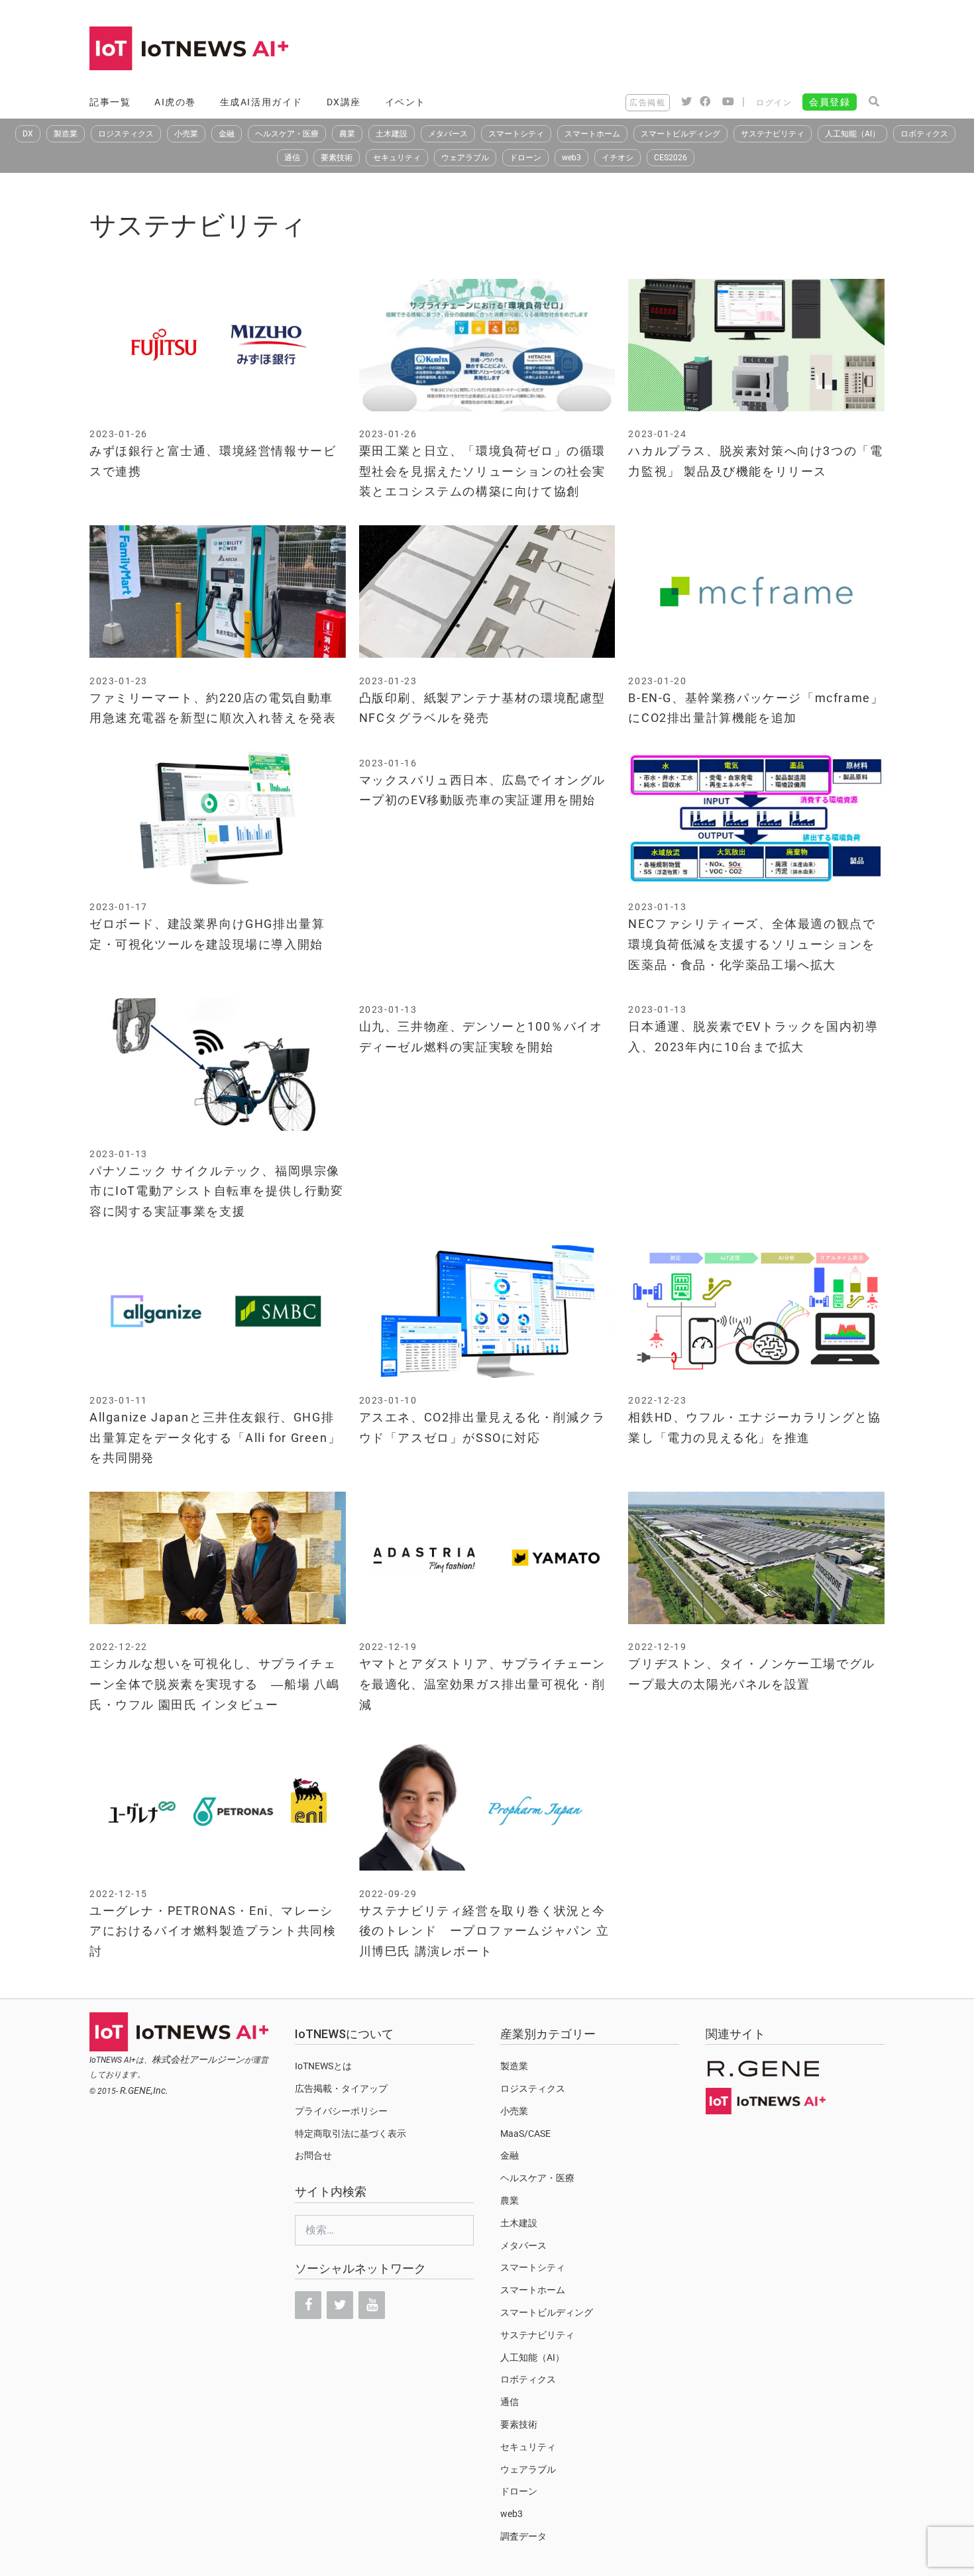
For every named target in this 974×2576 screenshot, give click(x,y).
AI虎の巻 (175, 102)
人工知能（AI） (852, 134)
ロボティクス (924, 134)
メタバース (448, 134)
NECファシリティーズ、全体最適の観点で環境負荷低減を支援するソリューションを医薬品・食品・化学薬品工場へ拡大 (752, 944)
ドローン (525, 158)
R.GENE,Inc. (144, 2090)
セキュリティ (397, 158)
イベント (406, 102)
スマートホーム (592, 134)
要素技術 (337, 158)
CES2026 (671, 158)
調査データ (523, 2536)
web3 (571, 158)
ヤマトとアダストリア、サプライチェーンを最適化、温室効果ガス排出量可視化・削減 (482, 1684)
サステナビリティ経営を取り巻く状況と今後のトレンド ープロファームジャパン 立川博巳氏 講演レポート (484, 1931)
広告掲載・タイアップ (341, 2088)
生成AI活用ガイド (261, 102)
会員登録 (830, 102)
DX (28, 134)
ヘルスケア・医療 (287, 134)
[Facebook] (308, 2305)
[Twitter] (340, 2305)
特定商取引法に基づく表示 (351, 2134)
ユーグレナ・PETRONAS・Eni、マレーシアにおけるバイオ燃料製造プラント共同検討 (213, 1931)
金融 (227, 134)
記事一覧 (110, 102)
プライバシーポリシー (341, 2111)
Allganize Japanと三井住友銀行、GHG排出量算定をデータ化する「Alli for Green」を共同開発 (215, 1437)
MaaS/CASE (525, 2134)
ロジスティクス (126, 134)
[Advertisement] (643, 50)
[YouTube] (372, 2305)
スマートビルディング (680, 134)
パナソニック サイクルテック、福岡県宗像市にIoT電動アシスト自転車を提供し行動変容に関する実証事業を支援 (217, 1191)
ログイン (774, 103)
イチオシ (618, 158)
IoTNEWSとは (323, 2066)
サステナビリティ (773, 134)
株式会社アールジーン (198, 2059)
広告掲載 (647, 103)
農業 (347, 134)
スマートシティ (516, 134)
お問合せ (313, 2155)
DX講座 (344, 102)
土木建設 (392, 134)
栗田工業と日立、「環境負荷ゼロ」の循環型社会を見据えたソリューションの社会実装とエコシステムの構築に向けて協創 (482, 471)
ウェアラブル (465, 158)
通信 (292, 158)
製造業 (66, 134)
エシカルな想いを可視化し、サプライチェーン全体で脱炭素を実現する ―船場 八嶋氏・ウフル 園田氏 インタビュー (215, 1684)
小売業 (186, 134)
